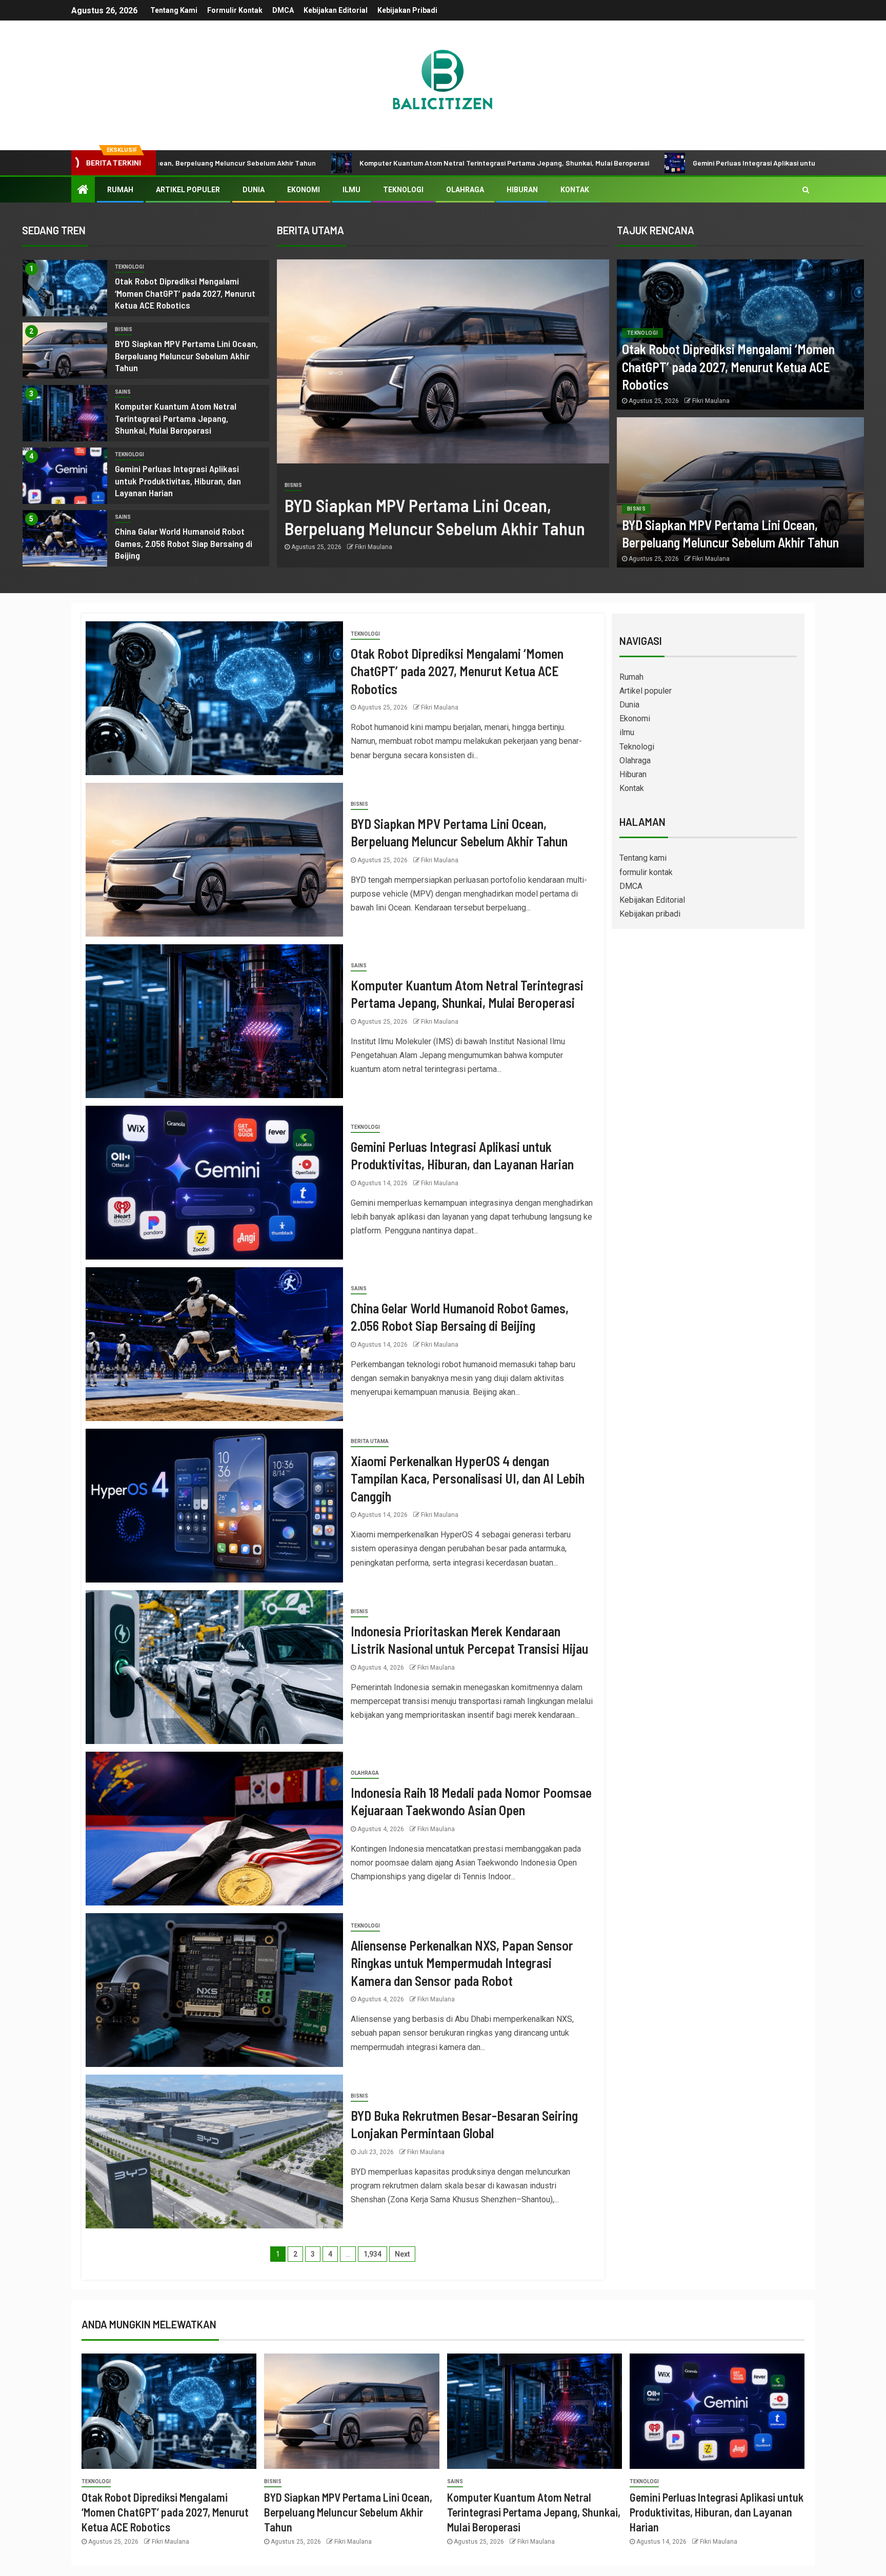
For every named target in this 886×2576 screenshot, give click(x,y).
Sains (123, 392)
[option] (146, 291)
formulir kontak (235, 10)
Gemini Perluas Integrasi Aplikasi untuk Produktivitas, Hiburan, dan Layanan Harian (643, 163)
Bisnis (124, 329)
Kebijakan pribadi (407, 10)
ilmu (351, 190)
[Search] (806, 190)
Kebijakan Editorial (336, 10)
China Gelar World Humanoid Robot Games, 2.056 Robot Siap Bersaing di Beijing (184, 543)
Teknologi (403, 190)
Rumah (120, 190)
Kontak (575, 190)
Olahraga (465, 190)
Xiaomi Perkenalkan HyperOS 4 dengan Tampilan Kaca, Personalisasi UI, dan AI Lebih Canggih (468, 1478)
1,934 (372, 2254)
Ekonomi (304, 190)
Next (402, 2254)
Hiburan (522, 190)
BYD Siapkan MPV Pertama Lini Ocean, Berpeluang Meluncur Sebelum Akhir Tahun (186, 356)
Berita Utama (370, 1441)
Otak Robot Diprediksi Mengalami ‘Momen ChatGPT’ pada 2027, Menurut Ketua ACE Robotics (185, 293)
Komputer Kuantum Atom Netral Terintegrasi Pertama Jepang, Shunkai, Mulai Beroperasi (320, 163)
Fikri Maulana (374, 547)
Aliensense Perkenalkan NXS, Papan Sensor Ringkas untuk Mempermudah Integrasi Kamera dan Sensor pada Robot (462, 1963)
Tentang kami (174, 10)
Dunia (254, 190)
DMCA (283, 10)
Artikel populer (188, 190)
